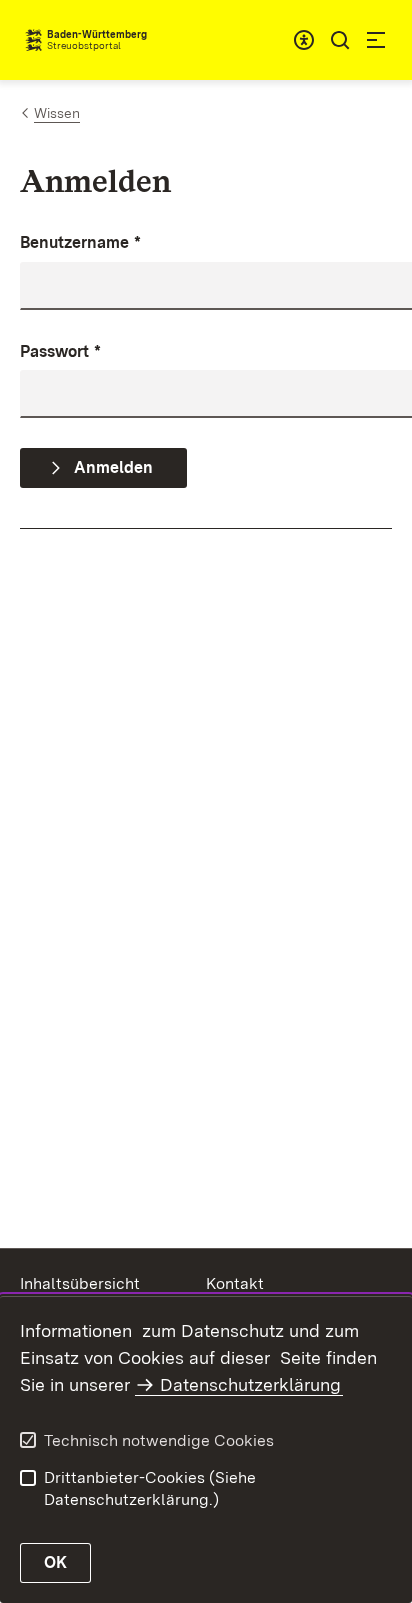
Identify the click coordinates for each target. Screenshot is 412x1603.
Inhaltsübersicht (80, 1283)
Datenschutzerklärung (250, 1384)
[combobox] (304, 40)
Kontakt (235, 1283)
